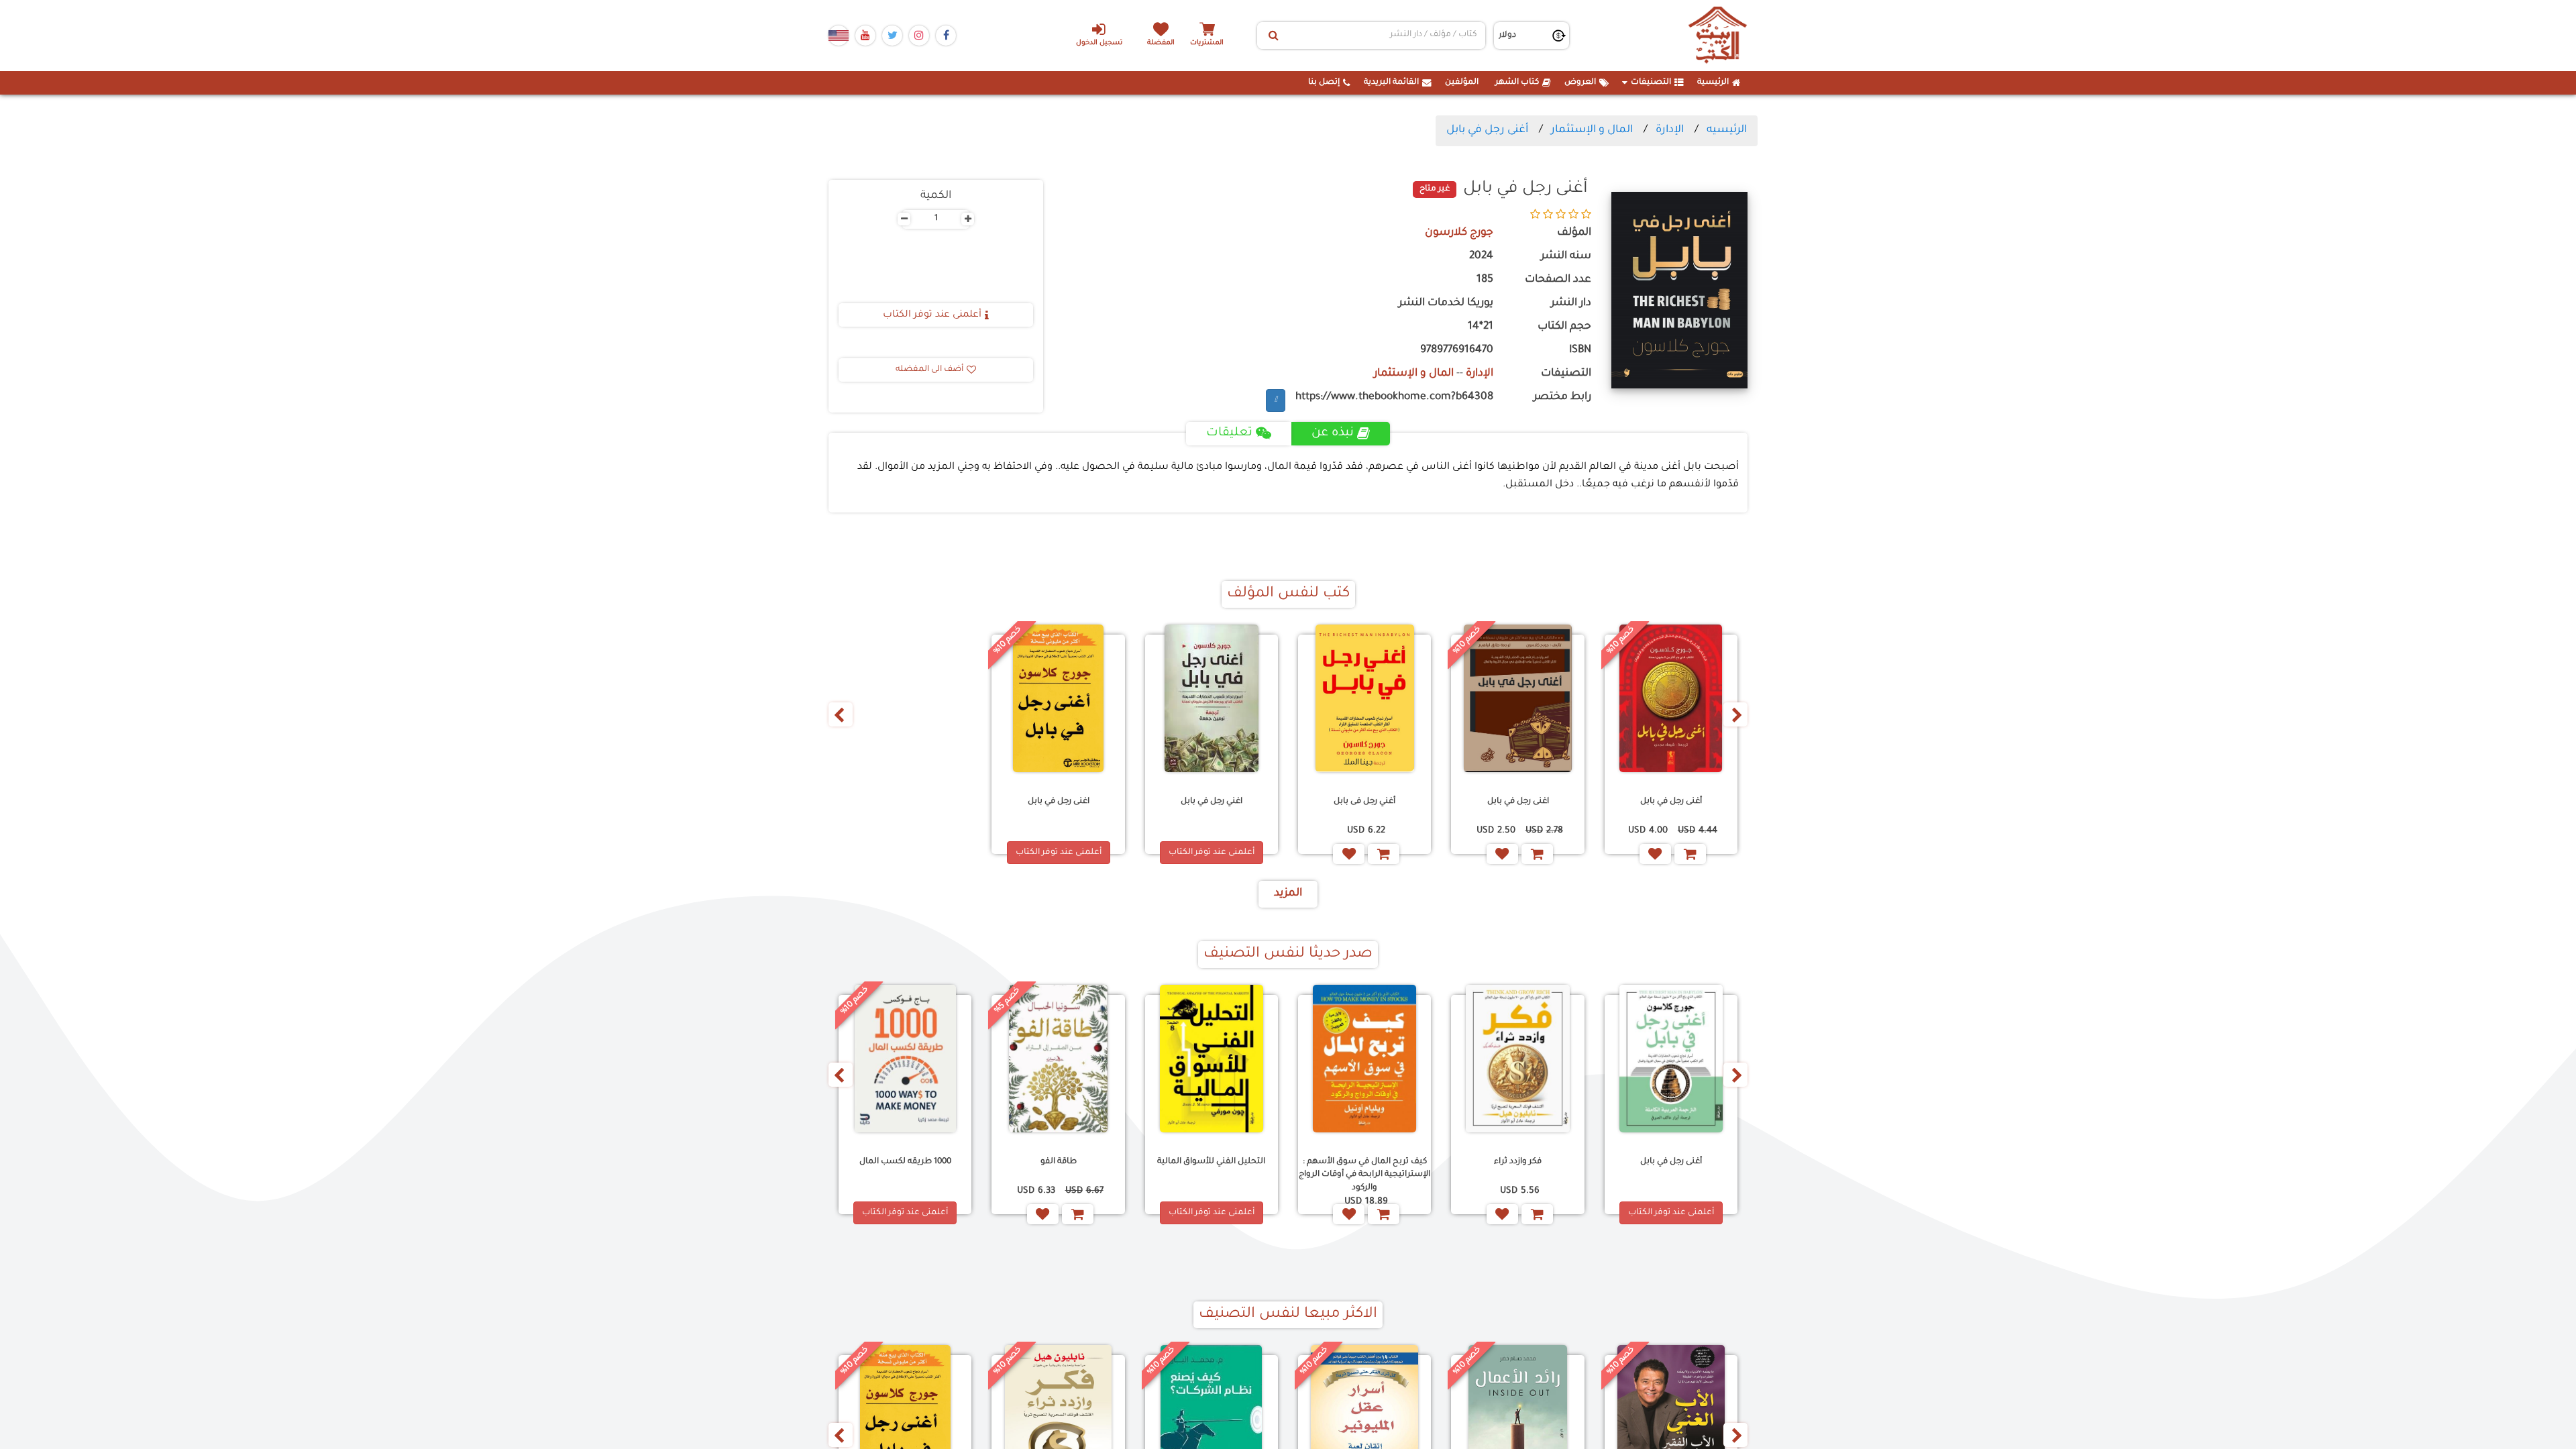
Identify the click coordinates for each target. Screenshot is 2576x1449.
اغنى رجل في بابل (1518, 802)
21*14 (1481, 327)
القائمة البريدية (1391, 83)
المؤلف (1574, 233)
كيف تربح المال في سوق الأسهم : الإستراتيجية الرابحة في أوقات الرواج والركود (1364, 1175)
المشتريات (1207, 43)
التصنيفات (1651, 83)
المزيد (1288, 894)
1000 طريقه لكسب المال (905, 1162)
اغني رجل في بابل (1212, 802)
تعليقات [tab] (1229, 433)
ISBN (1580, 351)
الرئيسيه (1727, 130)
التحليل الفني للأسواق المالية (1211, 1162)
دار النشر (1571, 304)
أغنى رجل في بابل (1487, 130)
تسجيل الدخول (1099, 43)
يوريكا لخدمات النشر (1446, 304)
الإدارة (1670, 130)
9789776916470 (1457, 351)
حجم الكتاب (1564, 327)
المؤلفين (1462, 83)
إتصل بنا (1324, 83)
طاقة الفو (1059, 1162)
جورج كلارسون (1459, 233)
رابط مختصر (1562, 397)
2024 (1481, 257)
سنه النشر (1566, 257)
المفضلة (1161, 43)
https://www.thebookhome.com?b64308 (1394, 397)
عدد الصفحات (1558, 280)
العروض (1580, 83)
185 (1485, 280)
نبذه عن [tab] (1333, 433)
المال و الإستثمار (1592, 130)
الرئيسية (1713, 83)
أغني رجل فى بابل (1364, 802)
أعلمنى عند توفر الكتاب (932, 315)
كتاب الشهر (1517, 83)
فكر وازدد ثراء (1518, 1162)
